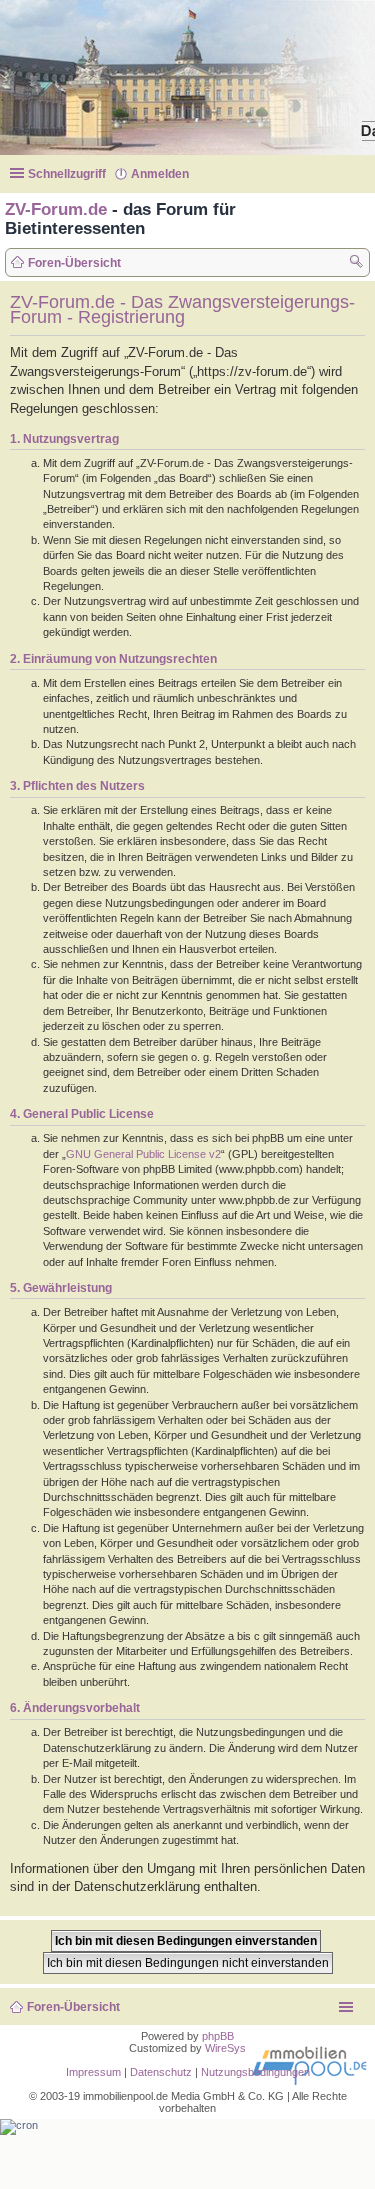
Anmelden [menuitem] (160, 174)
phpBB (218, 2036)
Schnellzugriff (67, 174)
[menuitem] (162, 2072)
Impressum (93, 2072)
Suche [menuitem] (357, 264)
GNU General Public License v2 (143, 1154)
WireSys (225, 2048)
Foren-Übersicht (73, 2007)
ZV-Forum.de (56, 209)
